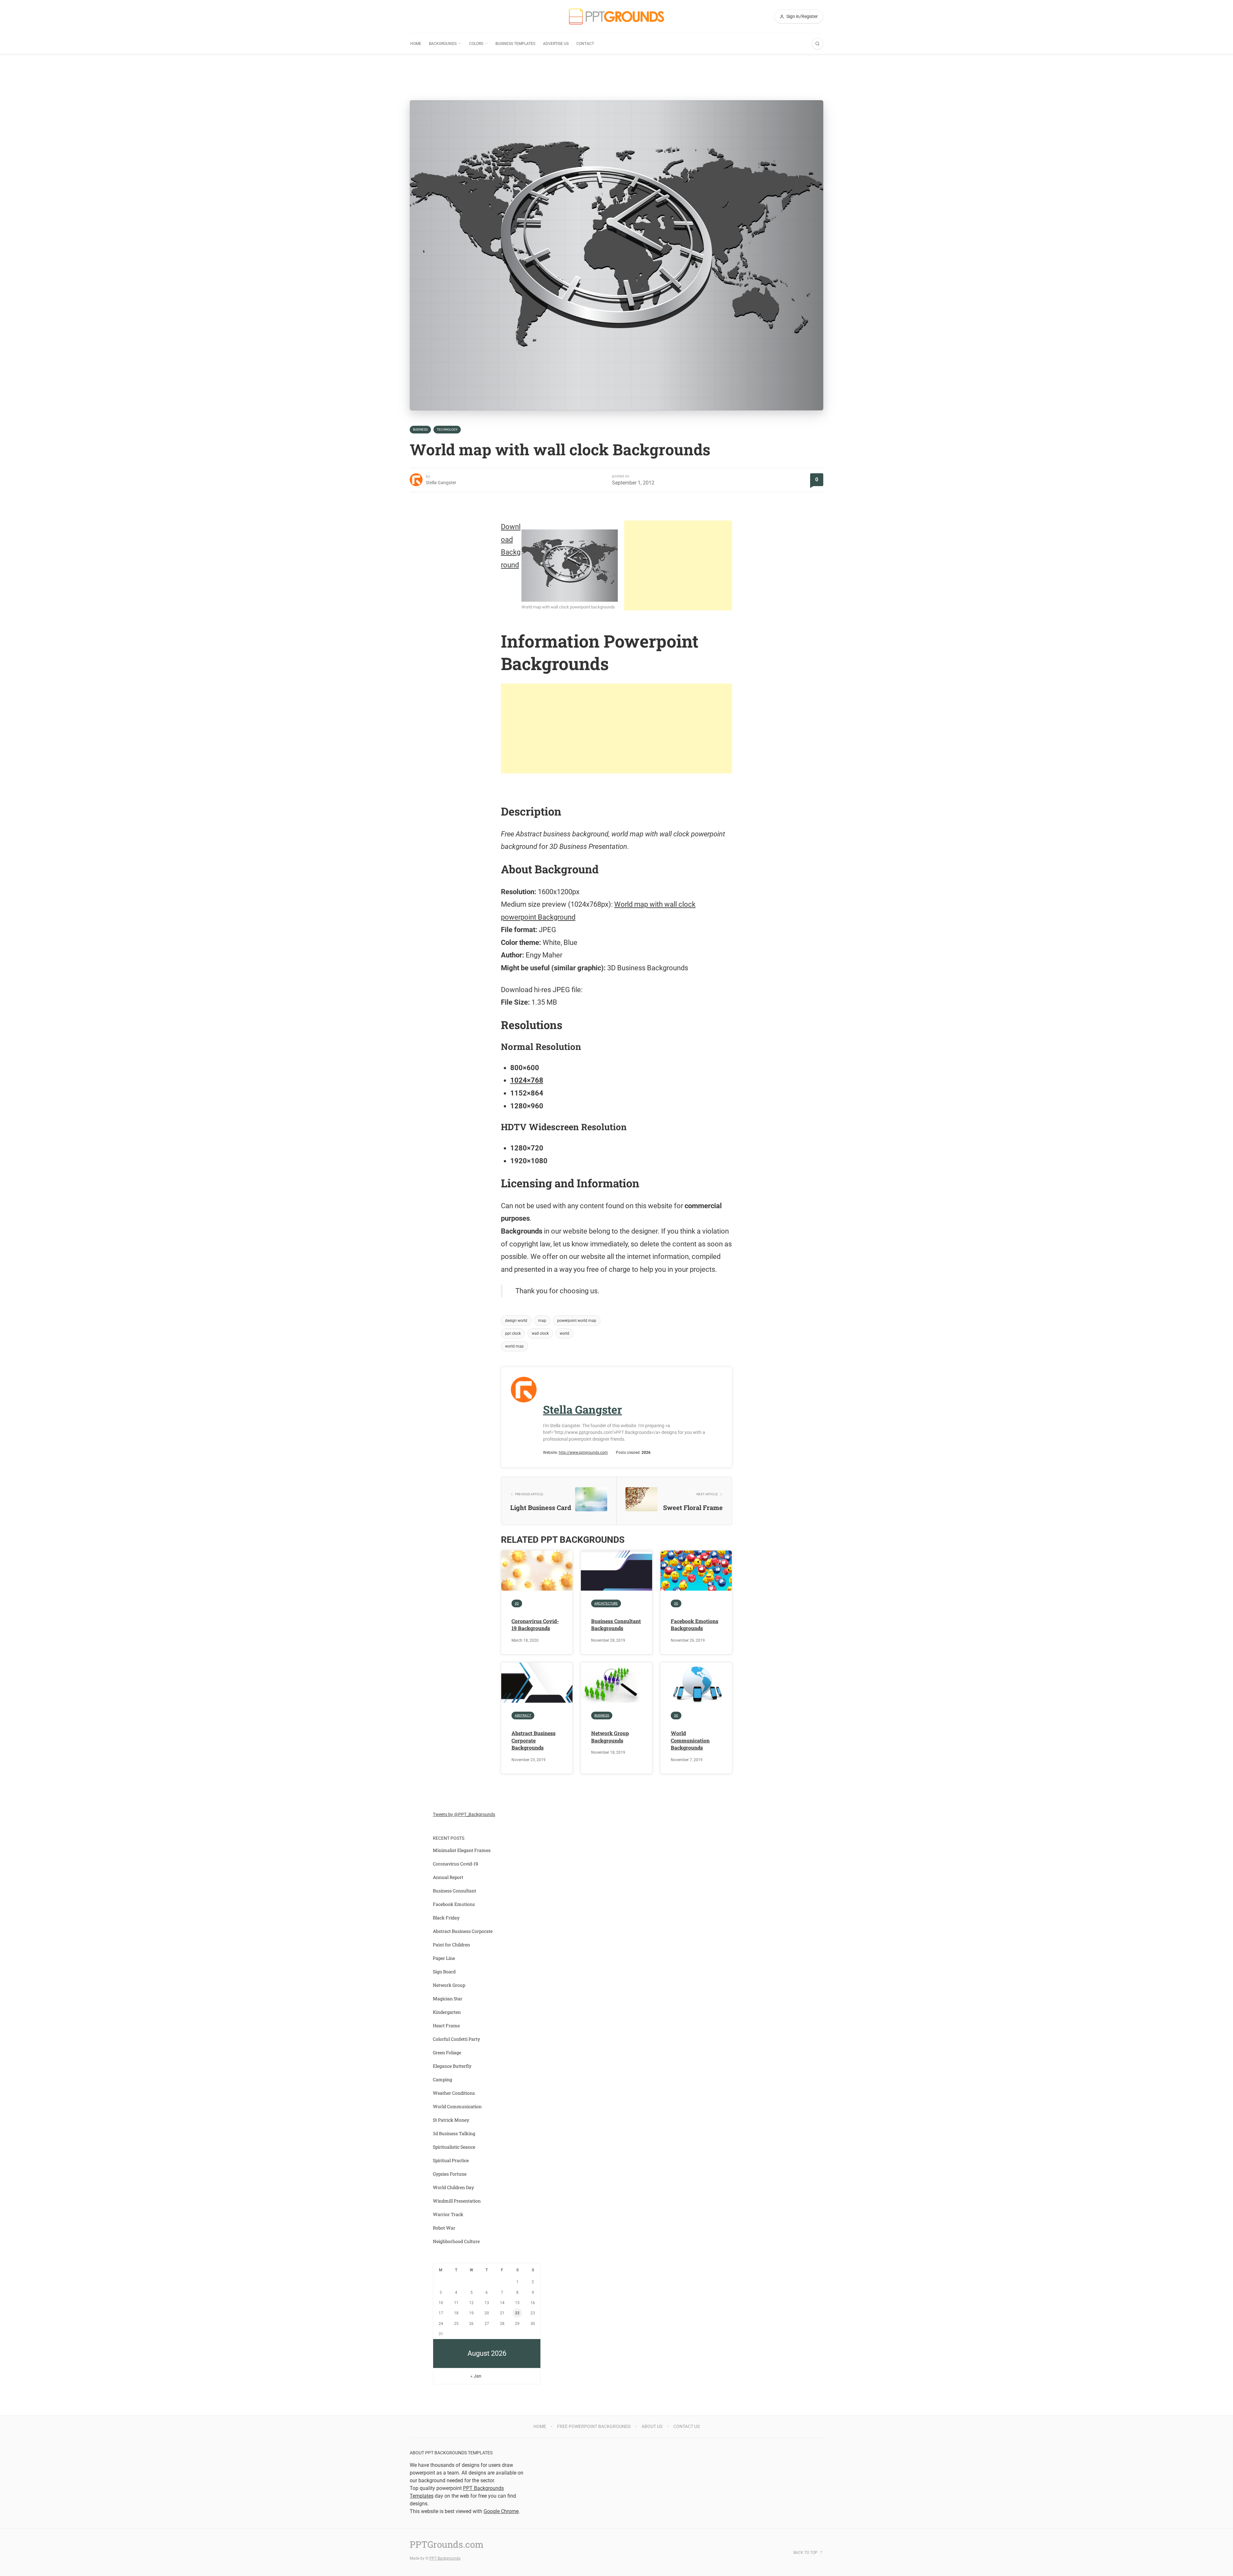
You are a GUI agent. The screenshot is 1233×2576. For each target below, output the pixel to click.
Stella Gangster (441, 483)
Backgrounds (443, 44)
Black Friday (446, 1918)
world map (514, 1346)
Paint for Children (451, 1945)
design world (516, 1321)
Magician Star (448, 1999)
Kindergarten (447, 2012)
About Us (652, 2426)
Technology (447, 429)
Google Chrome (501, 2511)
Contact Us (686, 2426)
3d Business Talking (454, 2133)
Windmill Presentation (457, 2201)
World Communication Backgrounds (690, 1740)
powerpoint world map (577, 1321)
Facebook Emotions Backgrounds (695, 1624)
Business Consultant (455, 1891)
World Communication (457, 2106)
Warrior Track (448, 2214)
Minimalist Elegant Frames (462, 1850)
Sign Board (444, 1972)
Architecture (606, 1603)
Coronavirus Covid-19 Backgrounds (535, 1624)
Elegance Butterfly (452, 2066)
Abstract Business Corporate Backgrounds (533, 1740)
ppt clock (513, 1333)
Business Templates (515, 44)
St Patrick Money (451, 2120)
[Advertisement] (678, 565)
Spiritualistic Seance (454, 2147)
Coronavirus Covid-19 (455, 1864)
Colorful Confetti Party (456, 2039)
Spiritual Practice (451, 2160)
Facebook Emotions (454, 1904)
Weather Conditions (454, 2093)
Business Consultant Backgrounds (616, 1624)
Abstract (523, 1715)
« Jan (476, 2376)
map (542, 1321)
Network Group (449, 1985)
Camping (442, 2079)
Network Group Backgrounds (610, 1737)
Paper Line (444, 1958)
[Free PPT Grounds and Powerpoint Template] (616, 17)
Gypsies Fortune (450, 2174)
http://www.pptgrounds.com (583, 1453)
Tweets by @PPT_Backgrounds (464, 1814)
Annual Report (448, 1877)
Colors (476, 44)
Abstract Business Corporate (463, 1931)
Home (416, 44)
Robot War (444, 2228)
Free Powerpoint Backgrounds (594, 2426)
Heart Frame (446, 2026)
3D (517, 1603)
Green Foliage (447, 2052)
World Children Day (453, 2187)
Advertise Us (556, 44)
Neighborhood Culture (456, 2241)
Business (420, 429)
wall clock (540, 1333)
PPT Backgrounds (445, 2558)
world (564, 1333)
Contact (585, 44)
